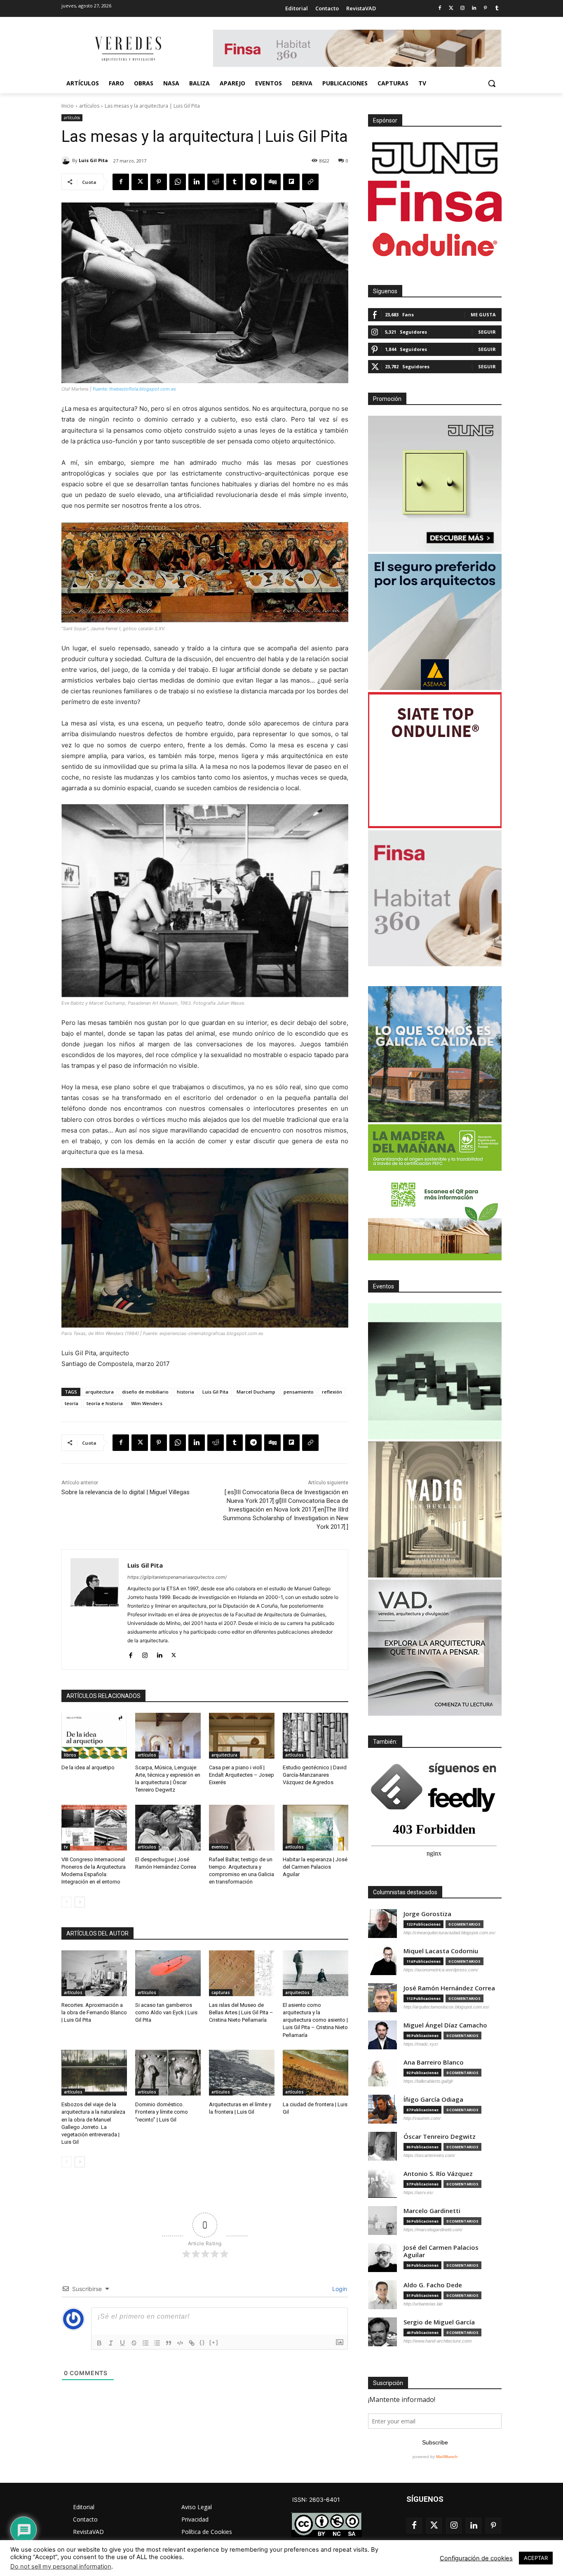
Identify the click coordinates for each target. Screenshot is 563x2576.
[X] (140, 182)
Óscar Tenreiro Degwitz (440, 2137)
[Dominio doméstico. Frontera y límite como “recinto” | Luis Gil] (168, 2073)
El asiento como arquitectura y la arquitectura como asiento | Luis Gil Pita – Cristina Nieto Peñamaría (315, 2020)
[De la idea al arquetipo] (94, 1736)
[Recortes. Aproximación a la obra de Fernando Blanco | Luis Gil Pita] (94, 1973)
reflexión (332, 1392)
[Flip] (291, 182)
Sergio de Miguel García (439, 2322)
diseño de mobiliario (145, 1392)
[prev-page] (67, 1902)
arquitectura (100, 1392)
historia (185, 1392)
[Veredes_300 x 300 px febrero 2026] (435, 1054)
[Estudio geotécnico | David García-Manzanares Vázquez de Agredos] (316, 1736)
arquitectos (297, 1992)
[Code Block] (180, 2343)
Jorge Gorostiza (427, 1914)
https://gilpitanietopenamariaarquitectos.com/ (177, 1577)
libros (70, 1755)
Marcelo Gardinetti (432, 2211)
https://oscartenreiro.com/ (429, 2155)
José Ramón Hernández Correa (449, 1988)
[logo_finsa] (435, 201)
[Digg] (272, 182)
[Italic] (111, 2343)
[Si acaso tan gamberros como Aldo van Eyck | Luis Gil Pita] (168, 1973)
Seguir (487, 332)
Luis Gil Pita (93, 160)
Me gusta (483, 314)
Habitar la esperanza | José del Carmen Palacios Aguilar (315, 1867)
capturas (221, 1992)
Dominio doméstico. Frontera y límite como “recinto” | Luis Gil (162, 2112)
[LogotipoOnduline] (435, 245)
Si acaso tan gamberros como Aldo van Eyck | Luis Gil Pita (166, 2012)
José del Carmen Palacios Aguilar (441, 2251)
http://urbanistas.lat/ (423, 2304)
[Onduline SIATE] (435, 760)
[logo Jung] (435, 158)
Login (339, 2289)
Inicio (68, 106)
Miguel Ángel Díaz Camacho (445, 2025)
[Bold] (99, 2343)
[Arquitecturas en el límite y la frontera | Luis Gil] (242, 2073)
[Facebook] (440, 8)
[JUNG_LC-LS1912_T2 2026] (435, 484)
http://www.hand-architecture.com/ (438, 2341)
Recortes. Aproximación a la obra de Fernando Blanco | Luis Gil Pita (94, 2012)
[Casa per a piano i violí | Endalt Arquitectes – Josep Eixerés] (242, 1736)
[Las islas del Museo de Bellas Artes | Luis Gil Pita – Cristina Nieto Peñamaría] (242, 1973)
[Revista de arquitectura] (127, 49)
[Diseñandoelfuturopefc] (435, 1192)
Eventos (384, 1286)
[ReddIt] (216, 182)
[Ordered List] (145, 2343)
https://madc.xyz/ (421, 2044)
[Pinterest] (485, 8)
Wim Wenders (147, 1403)
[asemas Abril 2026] (435, 622)
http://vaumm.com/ (422, 2118)
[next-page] (80, 1902)
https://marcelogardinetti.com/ (433, 2230)
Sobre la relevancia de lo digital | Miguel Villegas (126, 1492)
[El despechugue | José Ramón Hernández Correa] (168, 1828)
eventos (220, 1847)
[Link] (192, 2343)
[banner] (435, 1648)
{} (202, 2342)
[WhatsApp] (178, 182)
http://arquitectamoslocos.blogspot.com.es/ (446, 2007)
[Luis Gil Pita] (67, 160)
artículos (89, 106)
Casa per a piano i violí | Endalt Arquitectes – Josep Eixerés (242, 1775)
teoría (72, 1403)
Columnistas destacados (405, 1892)
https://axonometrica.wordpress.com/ (441, 1970)
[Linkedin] (474, 8)
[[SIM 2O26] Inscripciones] (435, 1371)
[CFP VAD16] (435, 1509)
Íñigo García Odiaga (433, 2099)
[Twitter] (451, 8)
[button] (492, 83)
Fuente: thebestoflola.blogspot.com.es (134, 389)
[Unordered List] (157, 2343)
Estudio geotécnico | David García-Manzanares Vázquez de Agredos (315, 1775)
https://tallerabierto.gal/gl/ (428, 2081)
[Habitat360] (435, 898)
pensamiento (299, 1392)
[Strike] (134, 2343)
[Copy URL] (310, 182)
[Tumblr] (497, 8)
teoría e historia (105, 1403)
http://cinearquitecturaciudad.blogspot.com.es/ (449, 1933)
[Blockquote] (169, 2343)
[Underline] (122, 2343)
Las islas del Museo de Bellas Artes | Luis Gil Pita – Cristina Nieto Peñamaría (241, 2012)
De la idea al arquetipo (88, 1767)
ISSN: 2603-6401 (316, 2499)
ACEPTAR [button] (536, 2558)
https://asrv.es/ (418, 2192)
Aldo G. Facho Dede (433, 2285)
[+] (214, 2342)
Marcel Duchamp (256, 1392)
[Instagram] (463, 8)
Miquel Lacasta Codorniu (441, 1951)
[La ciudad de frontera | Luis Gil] (316, 2073)
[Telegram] (253, 182)
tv (66, 1847)
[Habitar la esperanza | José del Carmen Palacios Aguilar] (316, 1828)
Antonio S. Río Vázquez (438, 2174)
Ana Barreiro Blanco (434, 2062)
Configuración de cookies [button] (476, 2558)
